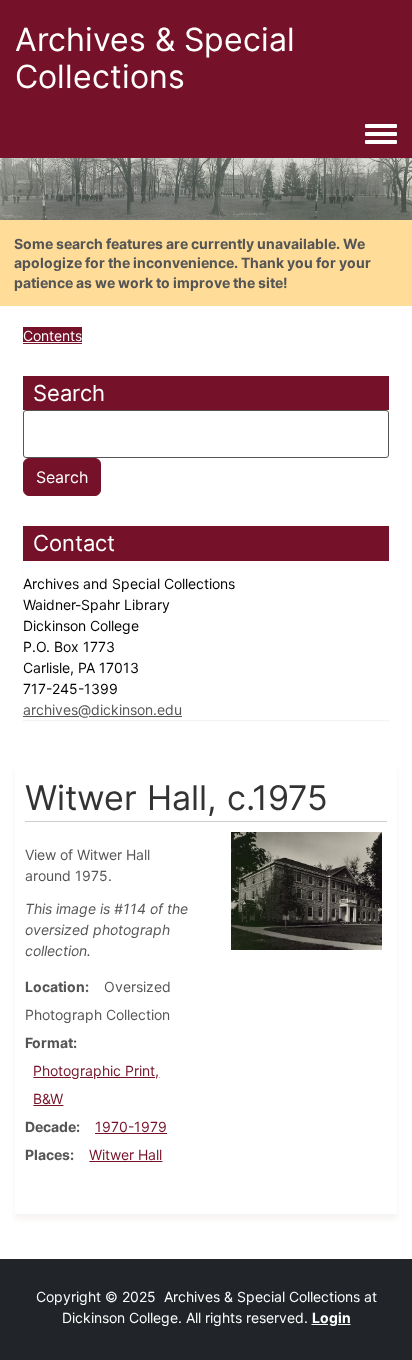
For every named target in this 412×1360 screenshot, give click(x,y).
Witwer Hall (125, 1154)
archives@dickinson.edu (102, 709)
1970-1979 (131, 1126)
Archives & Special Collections (155, 58)
